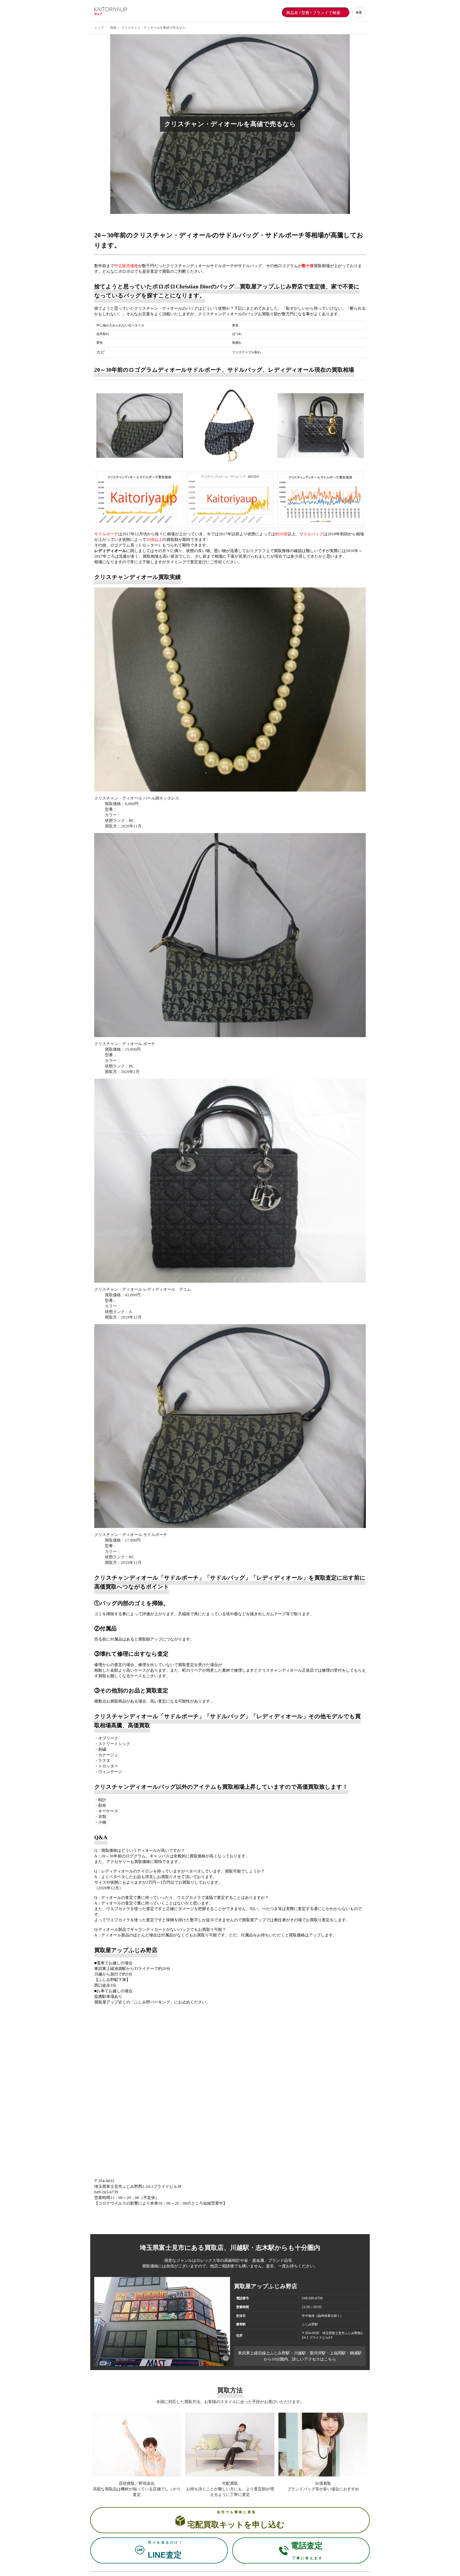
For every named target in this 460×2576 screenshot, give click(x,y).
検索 (359, 13)
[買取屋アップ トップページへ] (116, 13)
